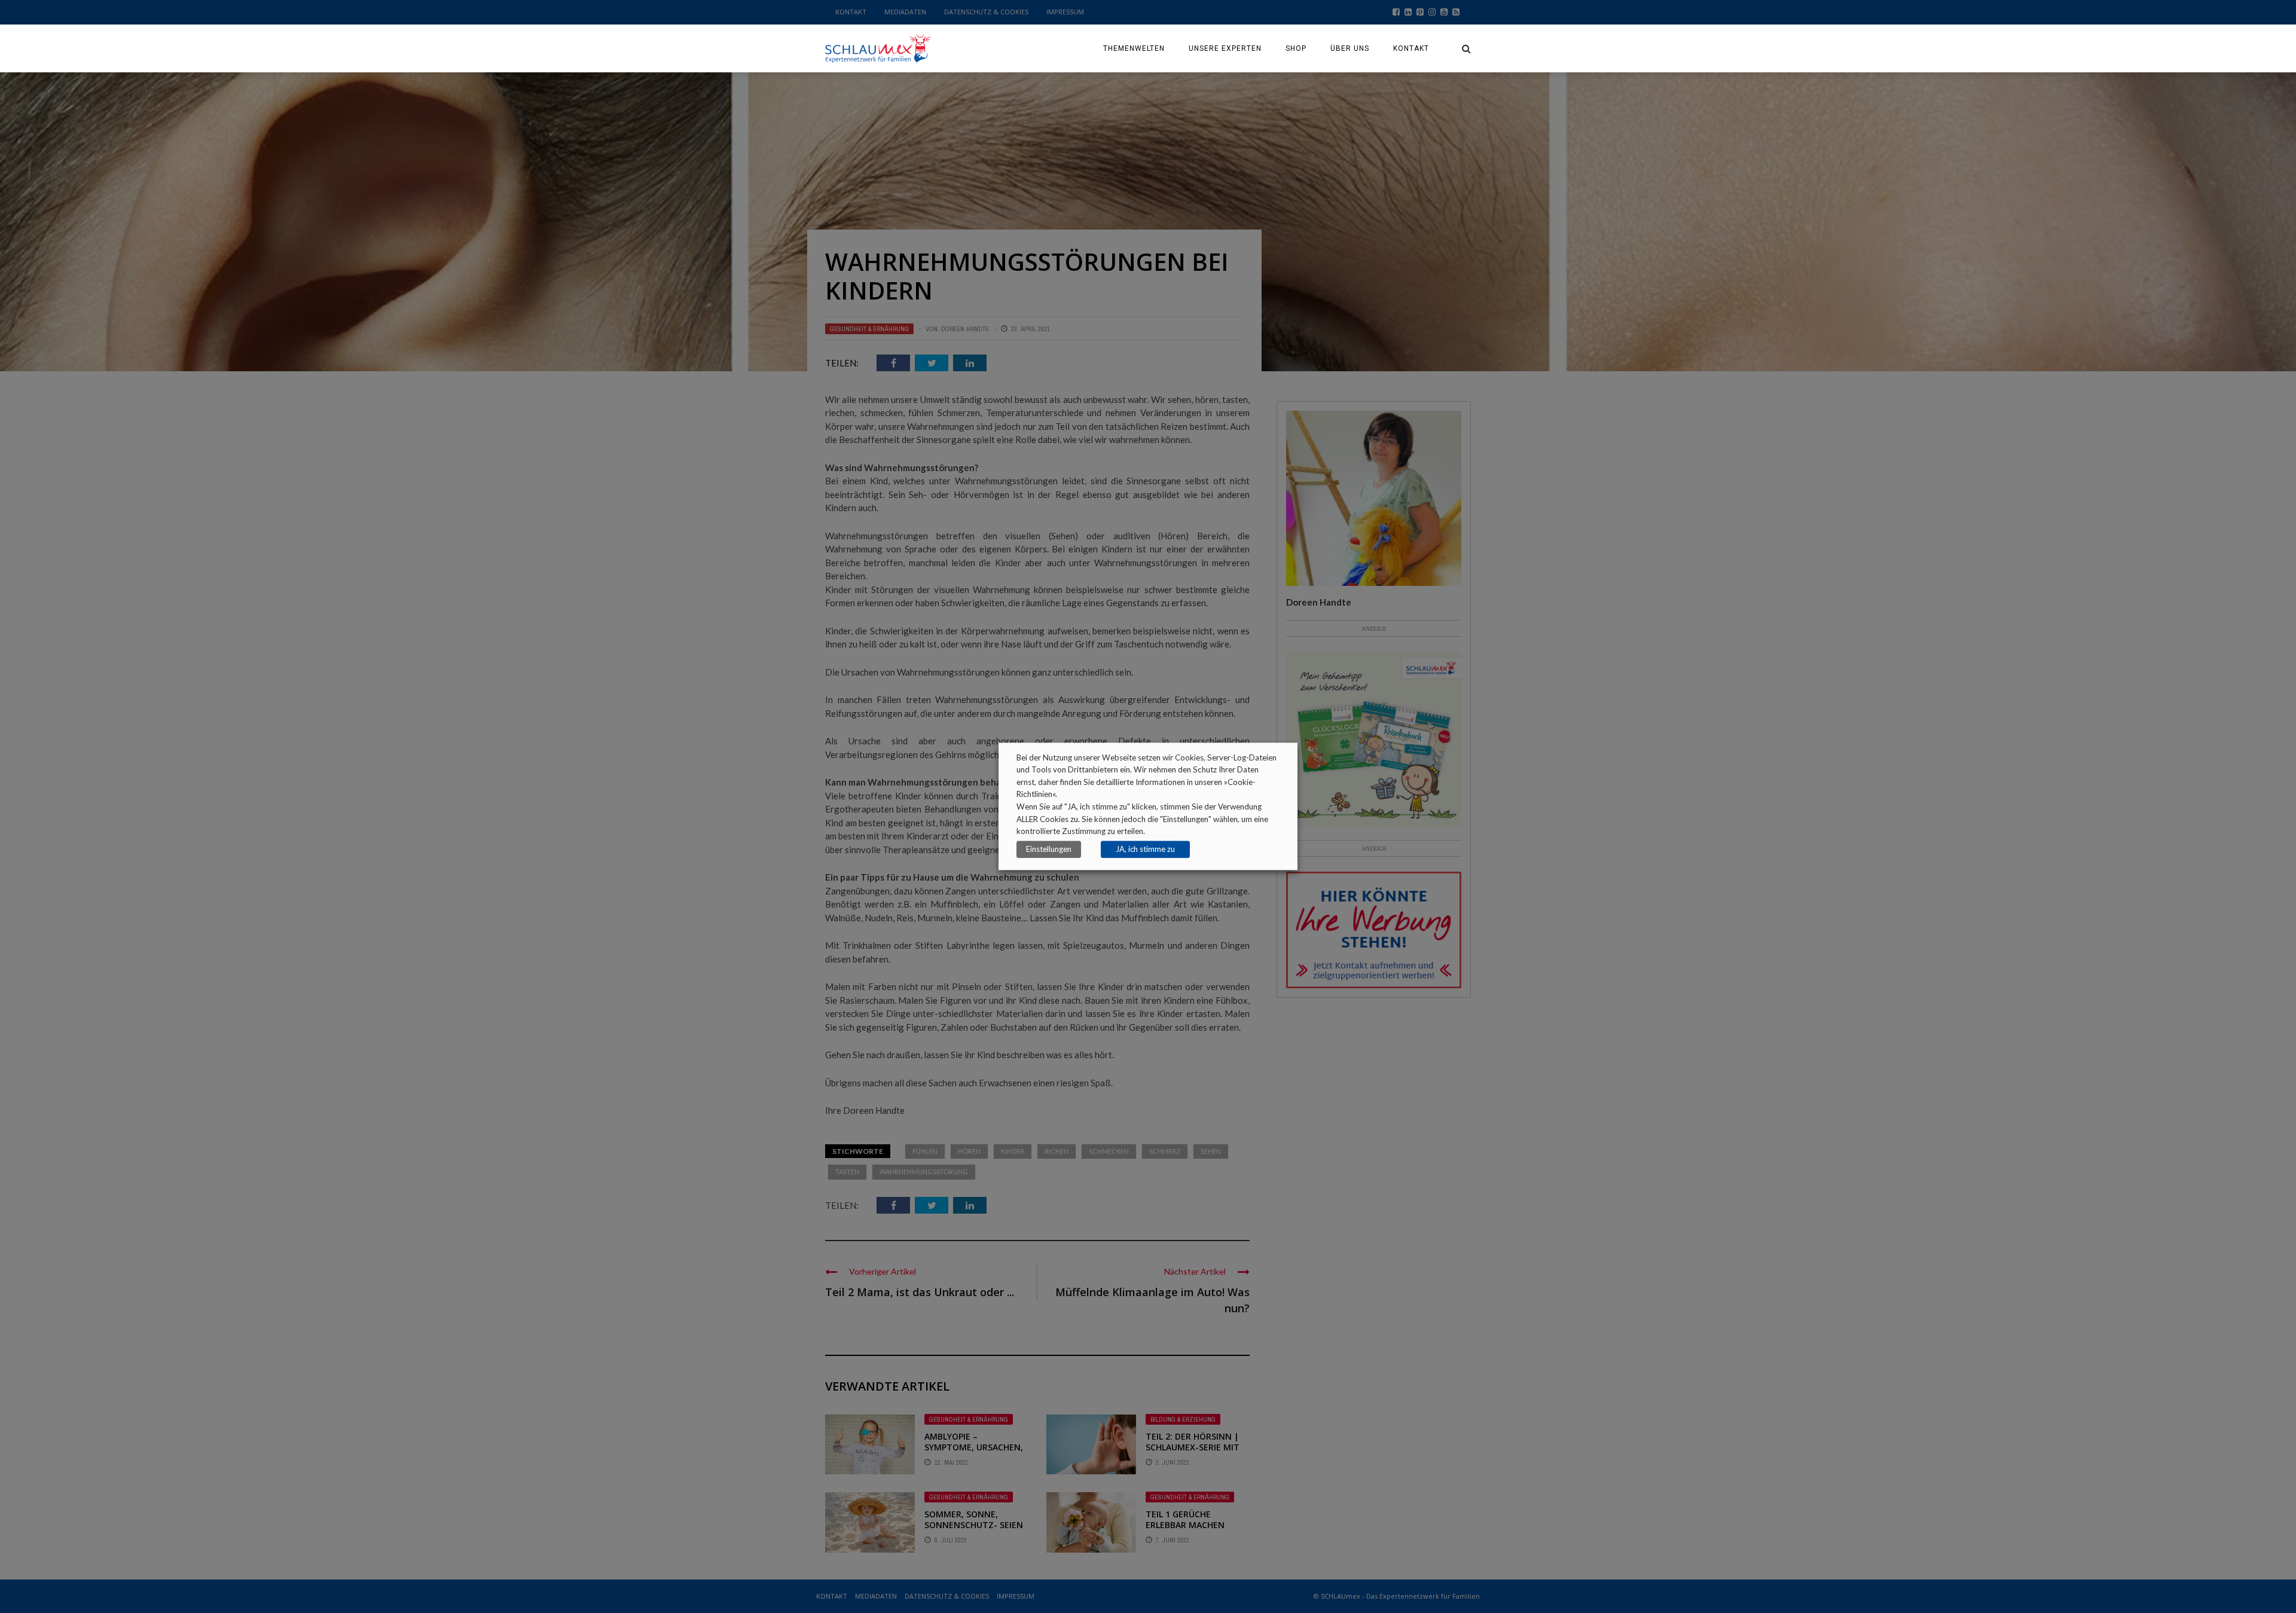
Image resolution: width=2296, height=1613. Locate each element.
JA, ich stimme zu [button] (1145, 850)
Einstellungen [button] (1049, 850)
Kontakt (1411, 48)
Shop (1296, 48)
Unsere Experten (1225, 48)
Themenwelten (1134, 48)
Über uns (1350, 48)
